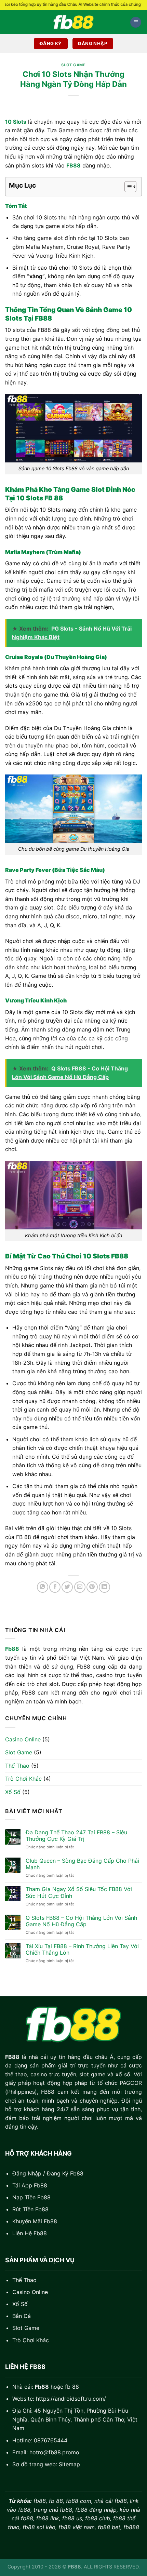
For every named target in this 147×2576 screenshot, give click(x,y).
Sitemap (69, 2464)
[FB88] (73, 22)
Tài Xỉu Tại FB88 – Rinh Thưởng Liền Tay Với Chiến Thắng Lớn (82, 1950)
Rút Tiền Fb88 (30, 2209)
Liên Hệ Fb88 (30, 2233)
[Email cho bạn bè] (80, 1587)
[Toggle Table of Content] (127, 187)
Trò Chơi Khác (23, 1779)
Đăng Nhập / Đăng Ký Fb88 (48, 2173)
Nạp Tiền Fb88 (31, 2197)
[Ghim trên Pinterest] (92, 1587)
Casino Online (23, 1739)
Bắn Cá (22, 2316)
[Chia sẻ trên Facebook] (55, 1587)
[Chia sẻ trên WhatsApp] (43, 1587)
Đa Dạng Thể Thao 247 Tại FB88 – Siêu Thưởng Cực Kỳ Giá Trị (76, 1836)
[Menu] (136, 22)
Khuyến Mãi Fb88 (35, 2221)
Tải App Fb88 (30, 2185)
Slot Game (19, 1752)
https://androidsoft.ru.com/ (71, 2399)
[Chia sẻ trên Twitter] (67, 1587)
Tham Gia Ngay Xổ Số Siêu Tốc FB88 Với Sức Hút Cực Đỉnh (79, 1892)
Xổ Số (13, 1792)
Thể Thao (17, 1766)
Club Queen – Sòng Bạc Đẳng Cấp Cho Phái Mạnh (82, 1864)
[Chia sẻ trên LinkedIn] (104, 1587)
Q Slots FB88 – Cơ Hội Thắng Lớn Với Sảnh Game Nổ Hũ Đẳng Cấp (81, 1921)
